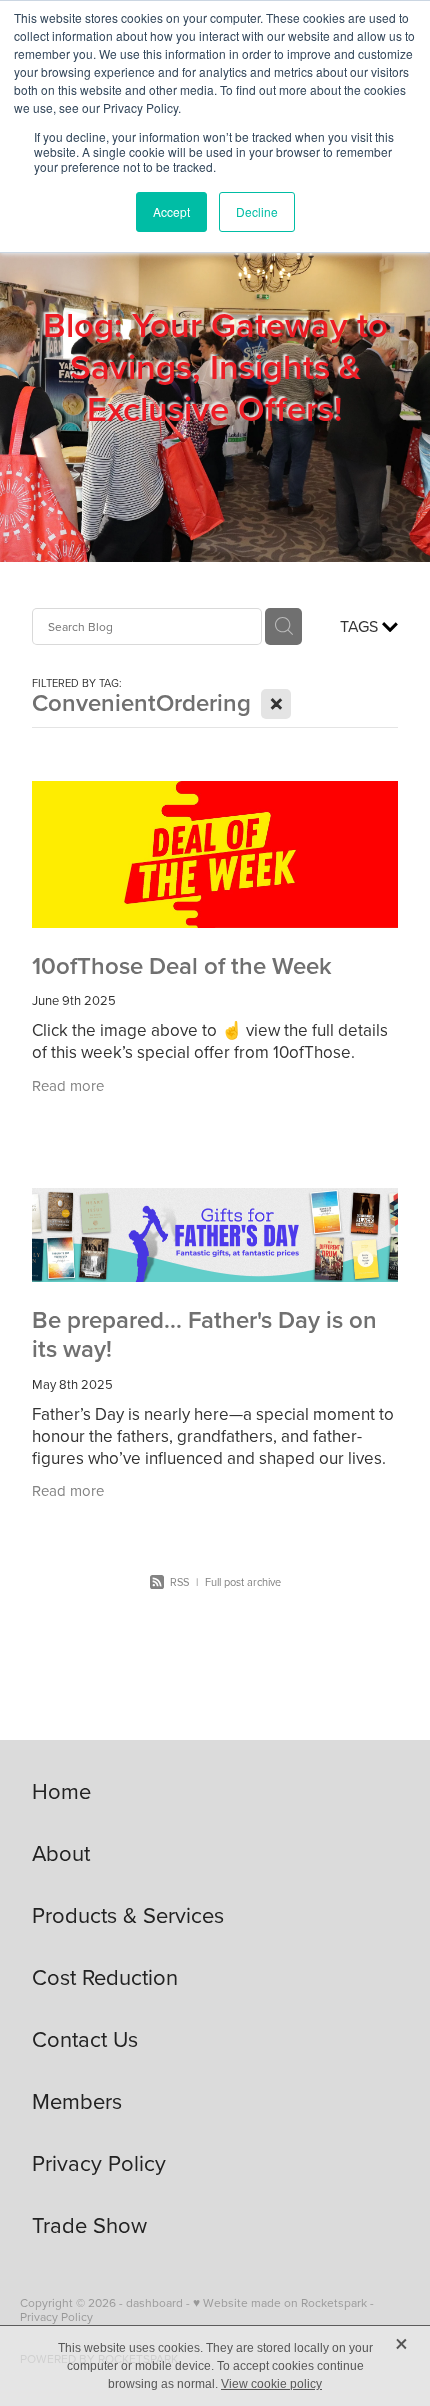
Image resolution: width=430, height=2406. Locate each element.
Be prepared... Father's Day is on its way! (204, 1334)
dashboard (154, 2302)
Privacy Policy (56, 2316)
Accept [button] (171, 211)
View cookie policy (271, 2384)
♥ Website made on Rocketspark (280, 2302)
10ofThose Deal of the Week (182, 965)
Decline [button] (257, 211)
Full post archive (243, 1582)
